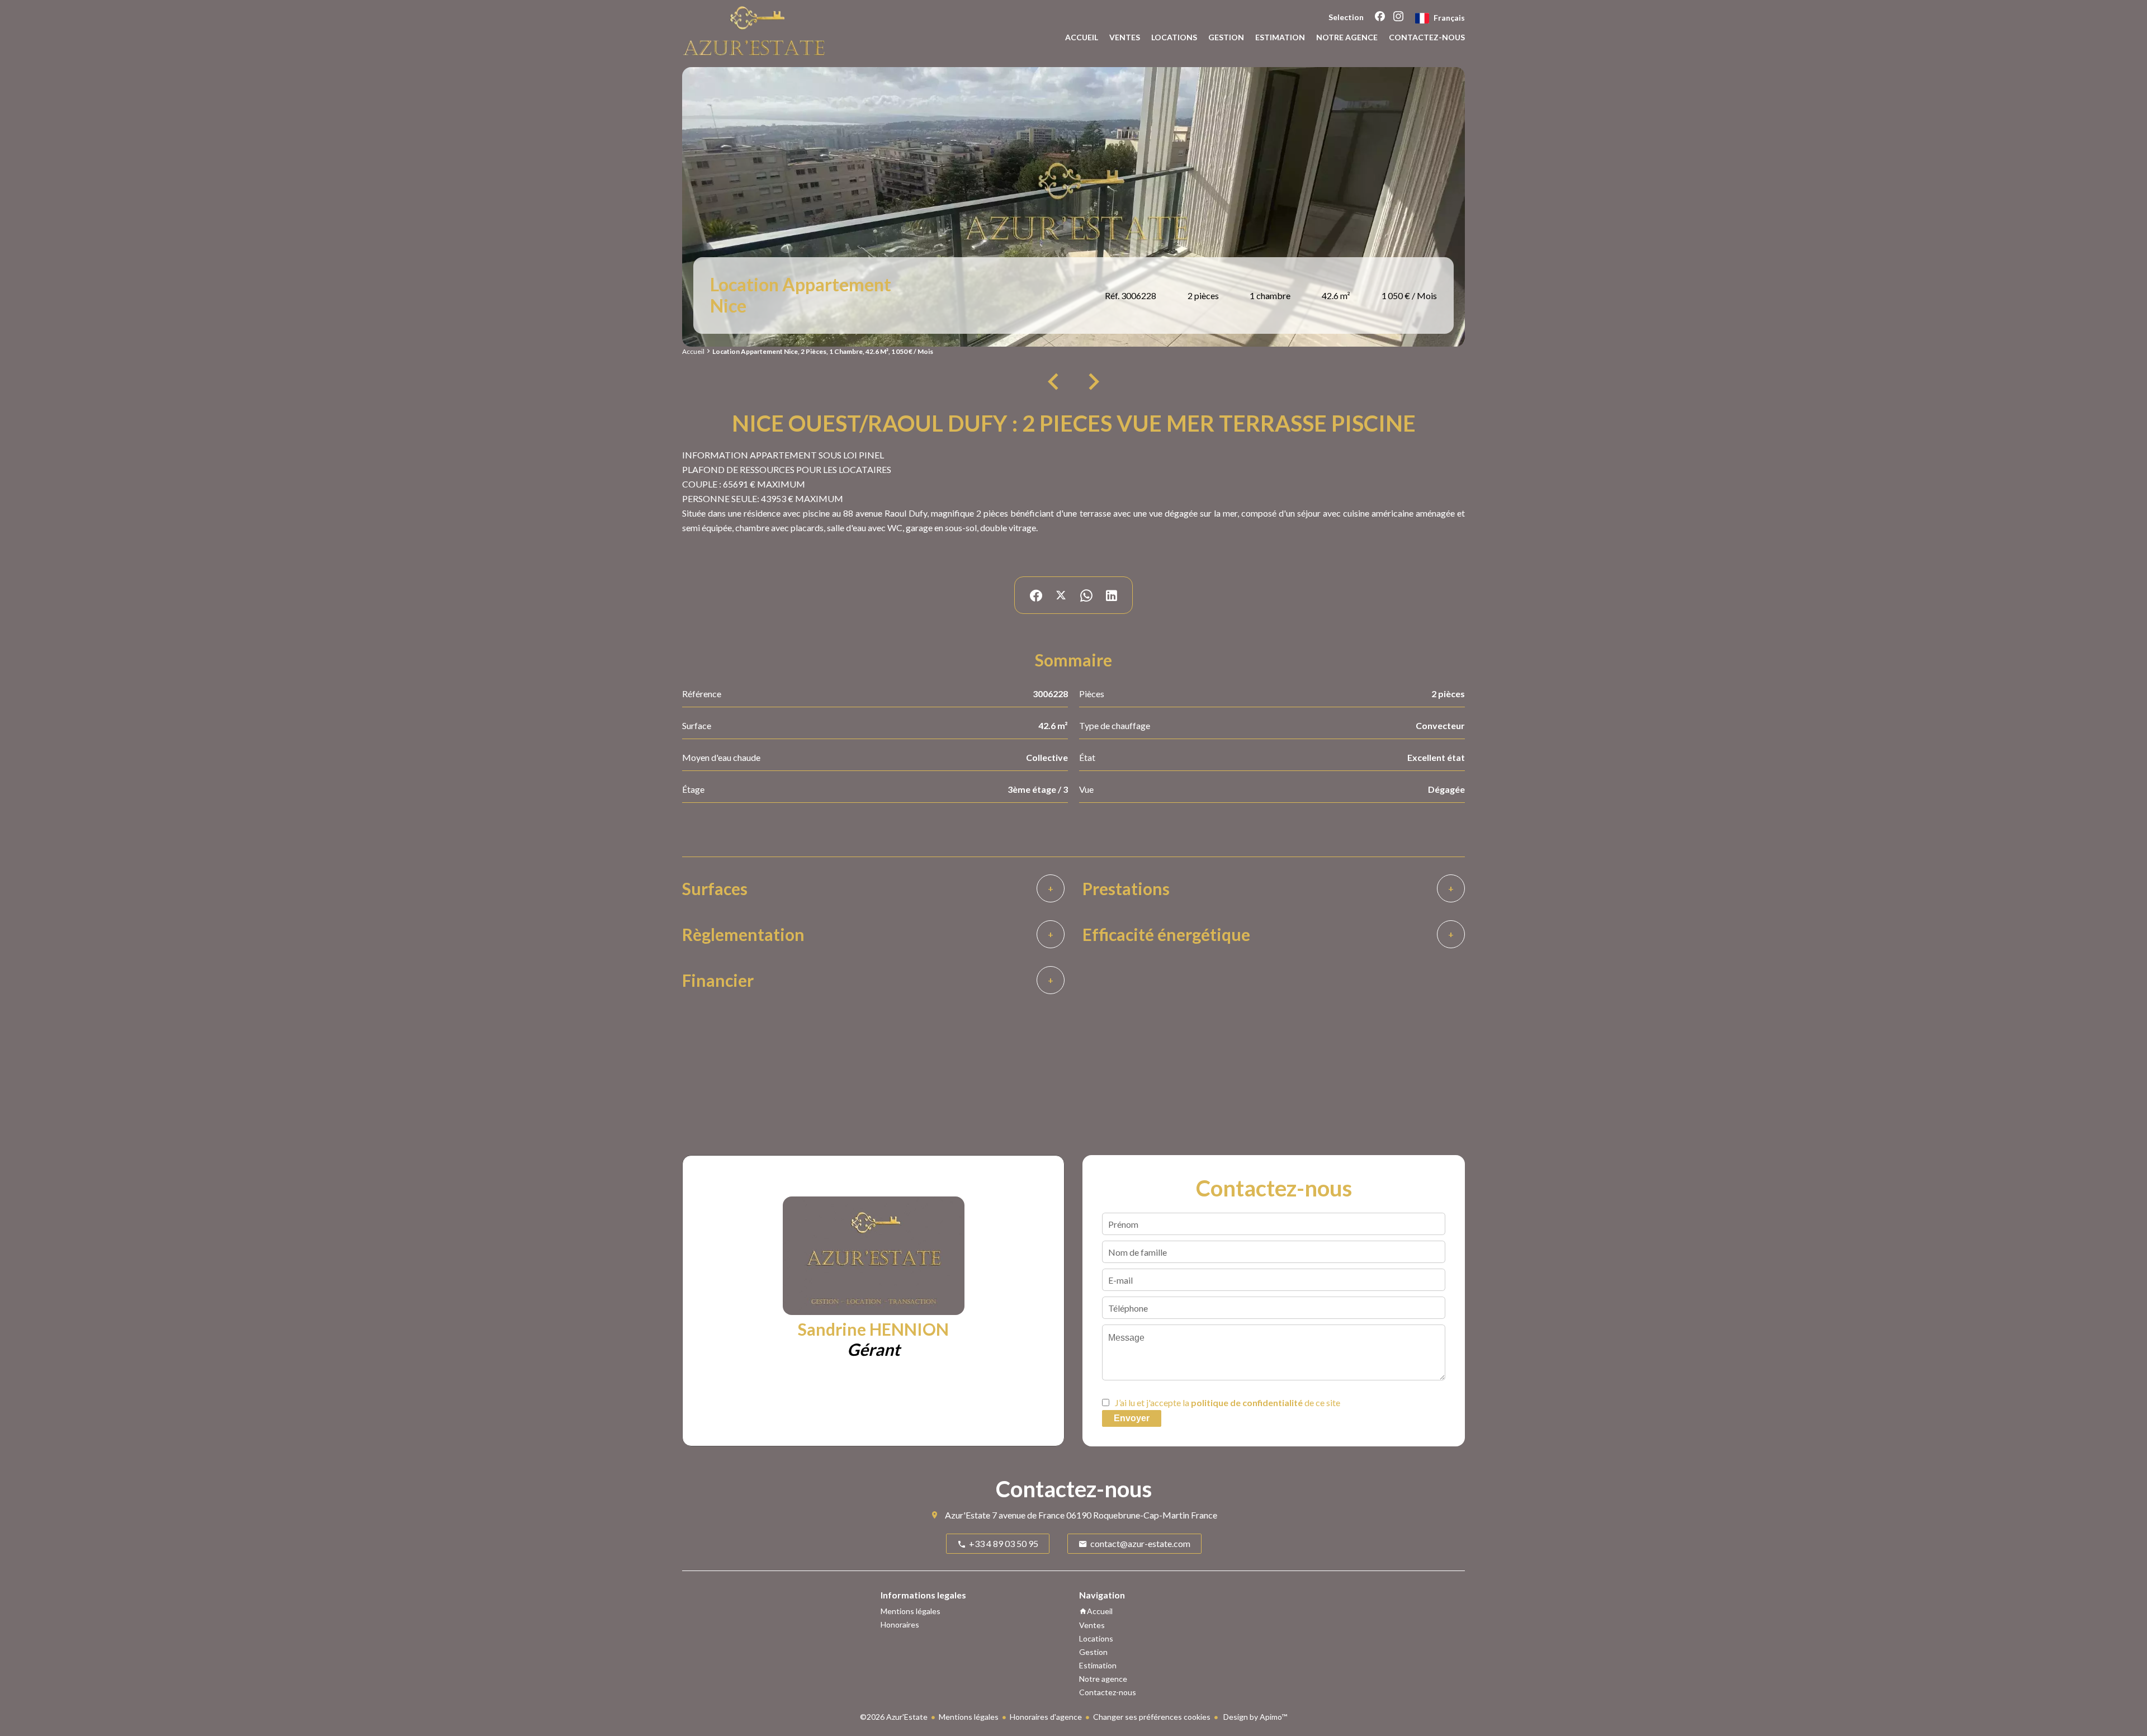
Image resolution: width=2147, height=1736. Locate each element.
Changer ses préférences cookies (1152, 1717)
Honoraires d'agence (1046, 1717)
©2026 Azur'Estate (894, 1717)
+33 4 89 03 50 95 (832, 1377)
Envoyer (1132, 1418)
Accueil (693, 351)
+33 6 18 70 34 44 (930, 1377)
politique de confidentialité (1247, 1402)
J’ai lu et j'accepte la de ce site (1228, 1402)
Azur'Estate (968, 1515)
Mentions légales (969, 1717)
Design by (1254, 1717)
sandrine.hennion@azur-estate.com (881, 1392)
